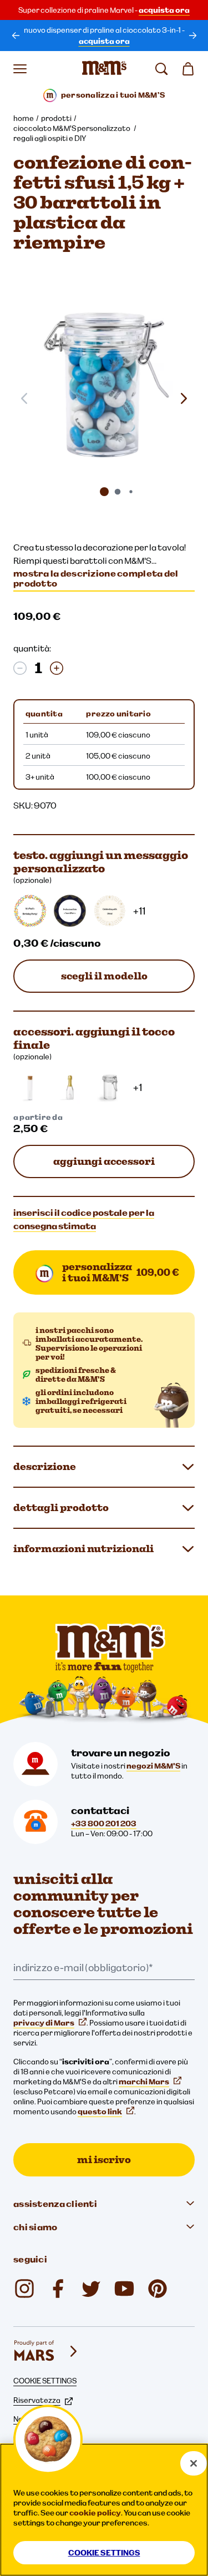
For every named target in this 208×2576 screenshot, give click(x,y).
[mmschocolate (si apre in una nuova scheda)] (158, 2289)
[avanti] (192, 36)
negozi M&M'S (153, 1766)
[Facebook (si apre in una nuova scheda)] (58, 2289)
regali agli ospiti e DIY (50, 138)
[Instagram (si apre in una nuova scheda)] (24, 2289)
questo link (100, 2112)
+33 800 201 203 (104, 1824)
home (24, 118)
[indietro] (16, 36)
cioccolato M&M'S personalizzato (72, 128)
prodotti (56, 118)
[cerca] (161, 69)
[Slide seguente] (184, 398)
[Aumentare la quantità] (57, 668)
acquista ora (164, 10)
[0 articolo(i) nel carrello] (188, 69)
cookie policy (95, 2513)
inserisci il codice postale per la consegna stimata (84, 1219)
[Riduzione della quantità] (20, 668)
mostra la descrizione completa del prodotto (96, 578)
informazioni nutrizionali (83, 1549)
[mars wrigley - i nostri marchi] (47, 2351)
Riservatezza (37, 2400)
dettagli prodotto (61, 1507)
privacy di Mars (44, 2023)
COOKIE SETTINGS (45, 2381)
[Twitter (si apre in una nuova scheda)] (91, 2289)
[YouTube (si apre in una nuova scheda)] (124, 2289)
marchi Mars (144, 2082)
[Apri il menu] (20, 69)
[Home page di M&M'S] (104, 69)
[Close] (194, 2463)
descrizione (45, 1466)
